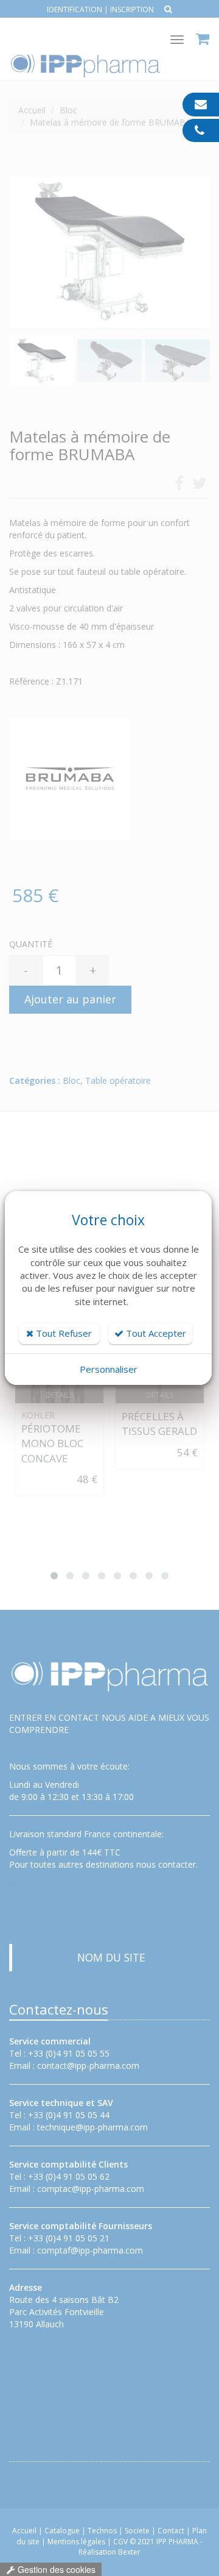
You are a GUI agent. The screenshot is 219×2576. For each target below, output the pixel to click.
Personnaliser (109, 1369)
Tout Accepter (155, 1333)
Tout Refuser (63, 1333)
